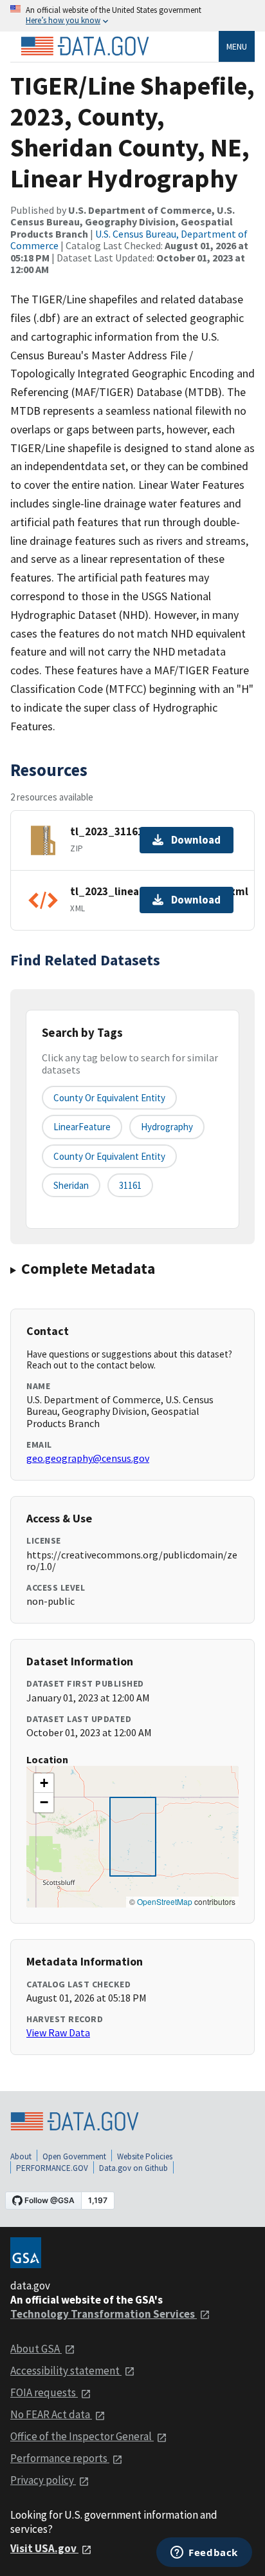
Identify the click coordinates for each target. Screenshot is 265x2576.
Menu (237, 46)
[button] (44, 1783)
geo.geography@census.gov (88, 1458)
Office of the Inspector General (82, 2436)
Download (196, 840)
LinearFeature (82, 1127)
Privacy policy (43, 2480)
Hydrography (167, 1127)
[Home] (85, 46)
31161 (130, 1185)
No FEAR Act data (51, 2414)
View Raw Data (58, 2032)
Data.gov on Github (133, 2168)
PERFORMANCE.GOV (52, 2168)
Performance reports (60, 2458)
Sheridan (71, 1185)
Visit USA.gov (44, 2548)
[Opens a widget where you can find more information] (204, 2553)
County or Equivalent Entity (109, 1156)
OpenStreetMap (165, 1901)
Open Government (74, 2156)
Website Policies (145, 2156)
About (21, 2156)
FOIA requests (44, 2392)
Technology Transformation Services (104, 2314)
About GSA (36, 2349)
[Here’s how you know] (132, 16)
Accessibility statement (66, 2371)
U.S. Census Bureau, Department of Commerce (129, 240)
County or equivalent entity (109, 1098)
